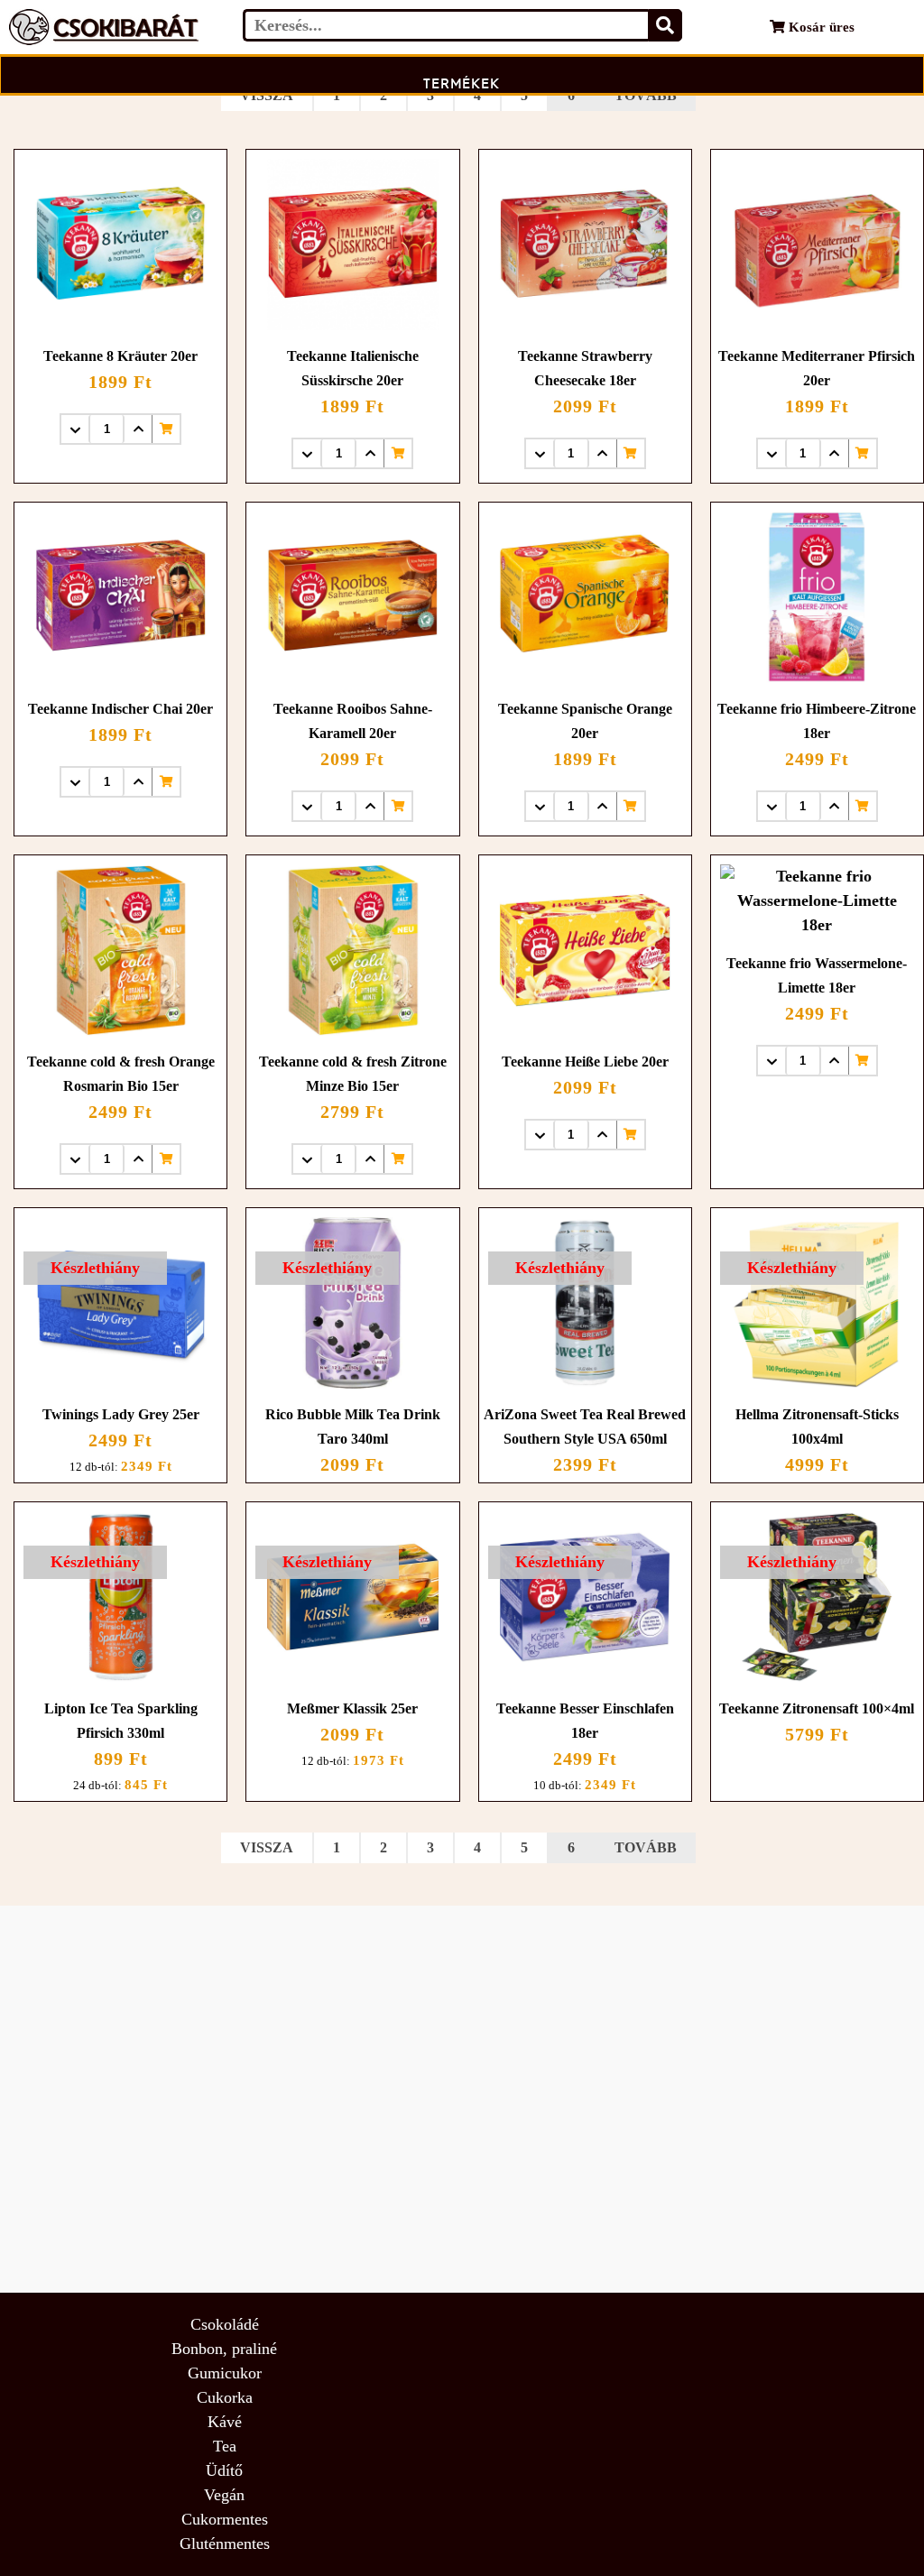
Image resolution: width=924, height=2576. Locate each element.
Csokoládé (225, 2324)
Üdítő (224, 2470)
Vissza (267, 95)
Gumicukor (225, 2373)
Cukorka (225, 2397)
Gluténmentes (225, 2544)
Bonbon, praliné (224, 2349)
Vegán (224, 2495)
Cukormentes (225, 2519)
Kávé (225, 2422)
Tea (225, 2446)
